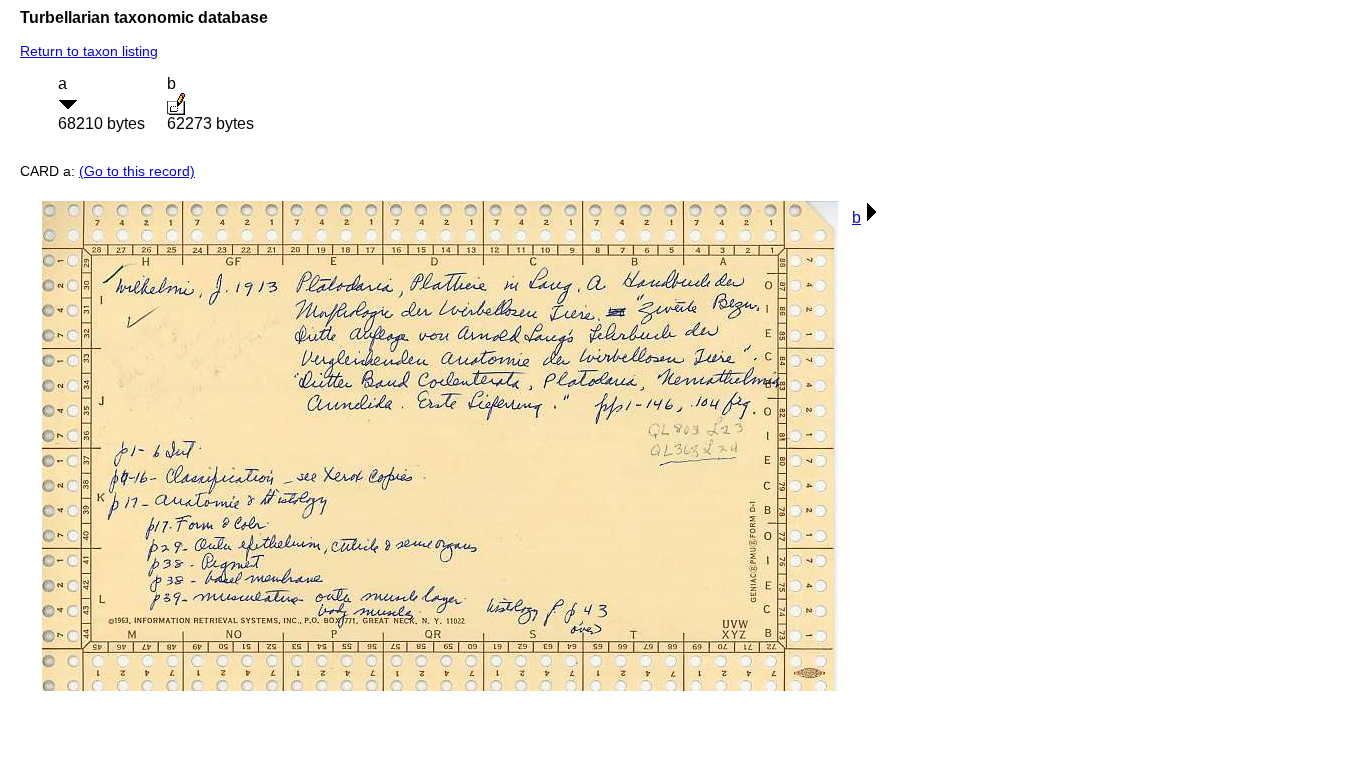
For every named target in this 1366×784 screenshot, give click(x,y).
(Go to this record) (137, 171)
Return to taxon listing (89, 51)
